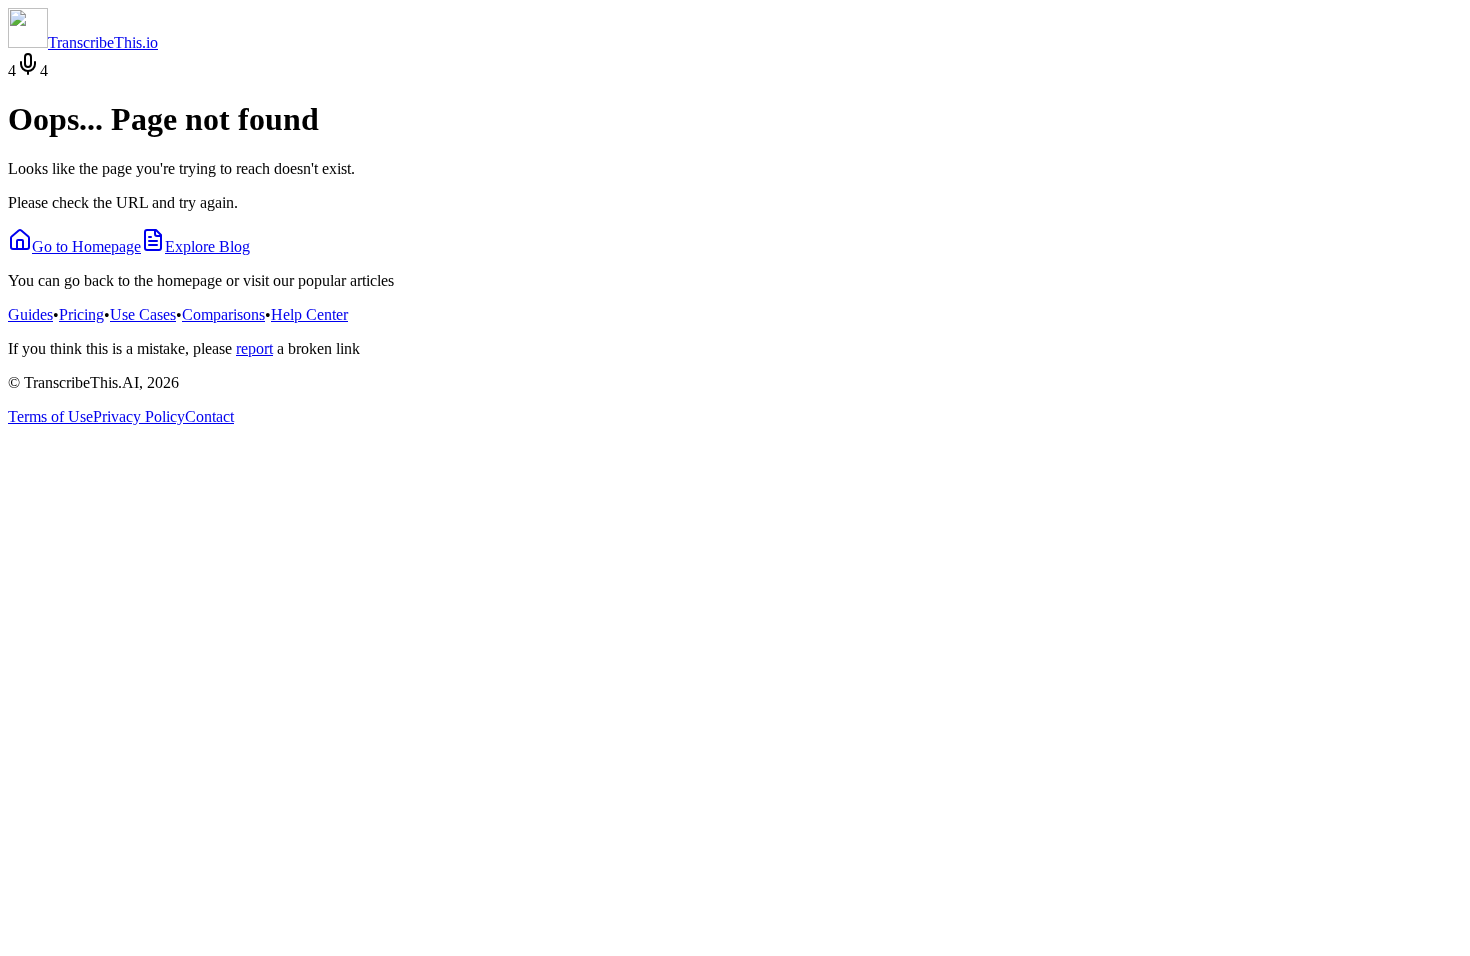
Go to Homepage (86, 246)
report (254, 348)
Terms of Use (50, 416)
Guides (30, 314)
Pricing (81, 314)
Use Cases (143, 314)
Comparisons (223, 314)
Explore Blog (207, 246)
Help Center (309, 314)
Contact (209, 416)
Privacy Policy (139, 416)
